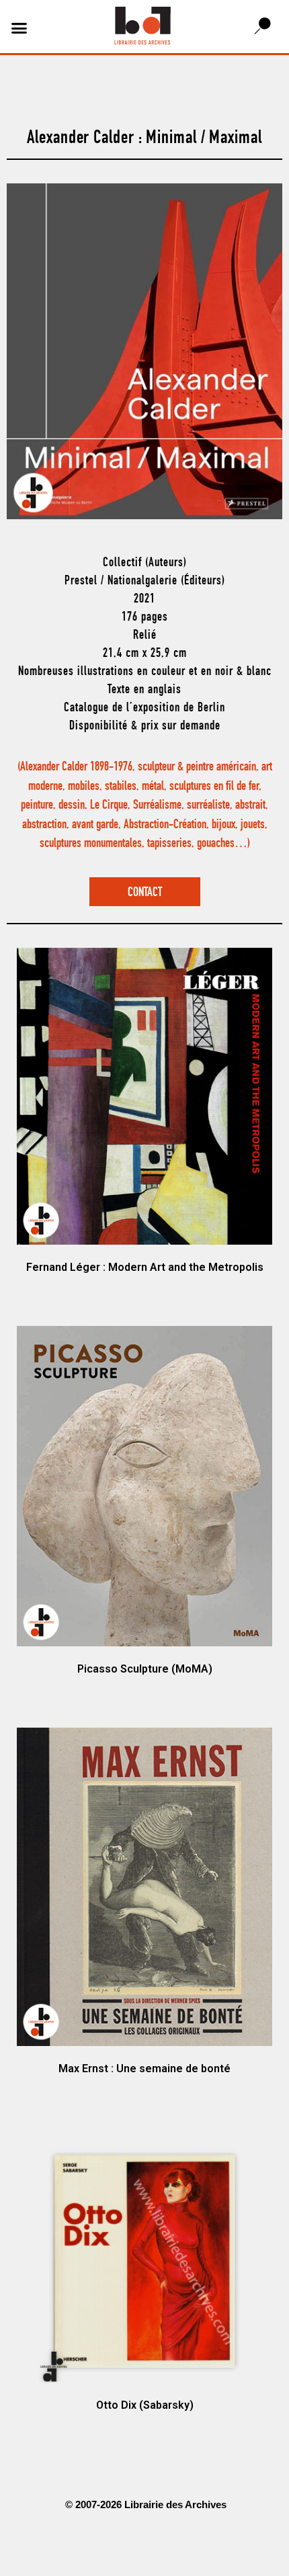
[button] (19, 28)
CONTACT (145, 893)
